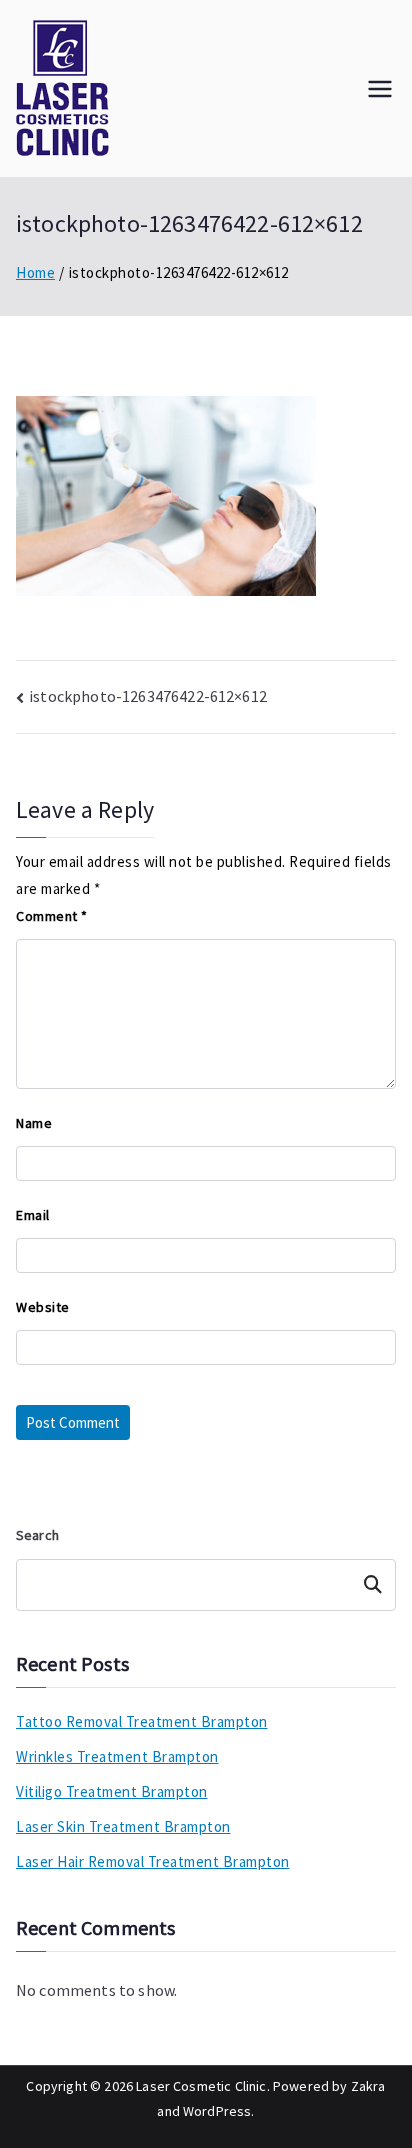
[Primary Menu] (380, 89)
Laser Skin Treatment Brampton (123, 1826)
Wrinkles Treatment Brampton (117, 1756)
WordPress (217, 2111)
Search (37, 1535)
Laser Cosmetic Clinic (201, 2086)
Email (33, 1215)
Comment (52, 916)
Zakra (368, 2086)
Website (43, 1307)
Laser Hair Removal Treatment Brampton (153, 1861)
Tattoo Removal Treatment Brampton (142, 1721)
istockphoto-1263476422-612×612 (148, 696)
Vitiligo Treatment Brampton (112, 1791)
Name (34, 1123)
